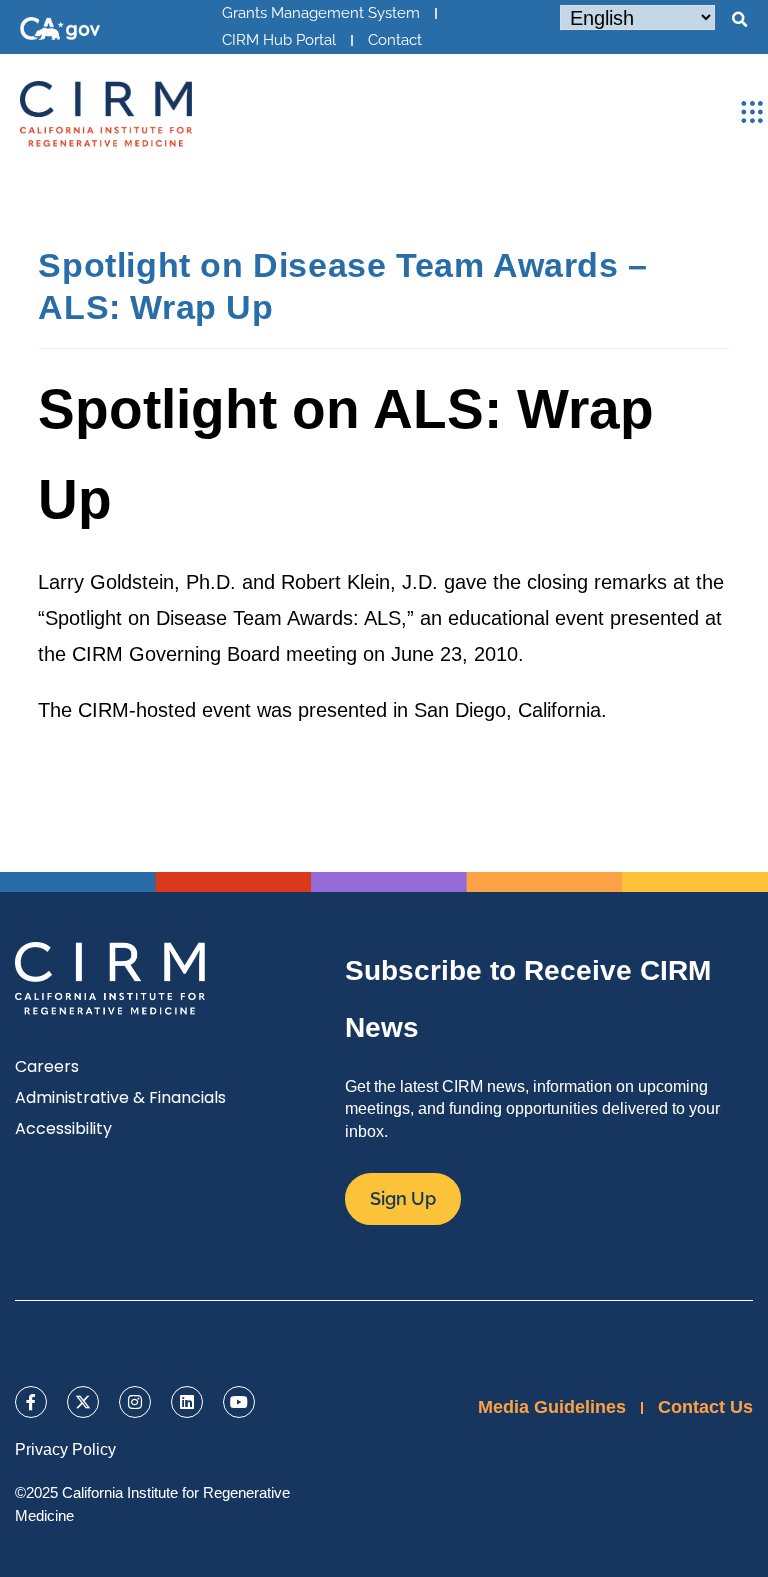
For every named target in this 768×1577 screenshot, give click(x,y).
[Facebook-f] (31, 1402)
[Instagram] (135, 1402)
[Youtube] (239, 1402)
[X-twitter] (83, 1402)
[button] (739, 20)
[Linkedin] (187, 1402)
